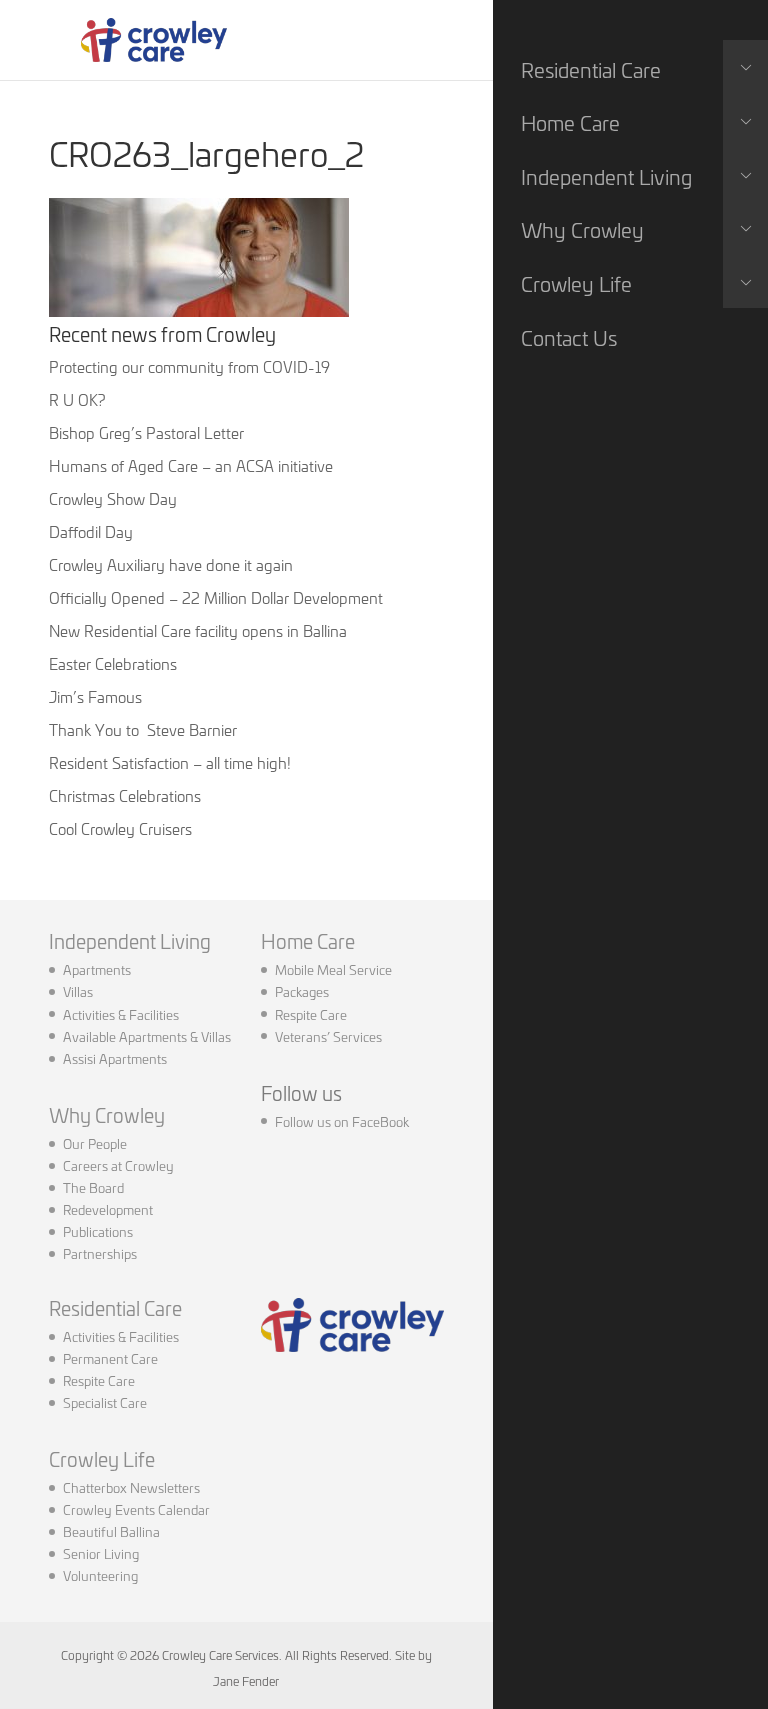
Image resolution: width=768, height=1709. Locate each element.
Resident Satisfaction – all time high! (170, 762)
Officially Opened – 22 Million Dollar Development (216, 597)
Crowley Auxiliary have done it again (171, 564)
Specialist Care (105, 1402)
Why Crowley (107, 1114)
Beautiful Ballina (111, 1531)
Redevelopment (108, 1209)
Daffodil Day (91, 531)
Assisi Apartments (115, 1058)
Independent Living (130, 940)
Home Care (308, 940)
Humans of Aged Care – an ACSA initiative (191, 465)
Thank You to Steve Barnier (143, 729)
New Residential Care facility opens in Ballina (198, 630)
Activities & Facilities (121, 1014)
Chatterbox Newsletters (131, 1487)
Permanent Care (110, 1358)
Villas (78, 991)
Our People (95, 1143)
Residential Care (115, 1307)
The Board (93, 1187)
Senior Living (101, 1553)
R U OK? (77, 399)
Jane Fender (246, 1680)
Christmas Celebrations (125, 795)
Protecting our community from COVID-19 (189, 366)
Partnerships (100, 1253)
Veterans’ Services (328, 1036)
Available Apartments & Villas (147, 1036)
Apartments (97, 969)
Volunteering (100, 1575)
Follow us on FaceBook (342, 1121)
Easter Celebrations (113, 663)
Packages (302, 991)
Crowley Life (102, 1458)
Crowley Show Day (113, 498)
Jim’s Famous (95, 696)
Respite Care (311, 1014)
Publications (98, 1231)
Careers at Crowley (118, 1165)
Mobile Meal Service (333, 969)
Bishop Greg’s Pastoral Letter (146, 432)
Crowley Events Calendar (136, 1509)
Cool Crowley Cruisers (120, 828)
